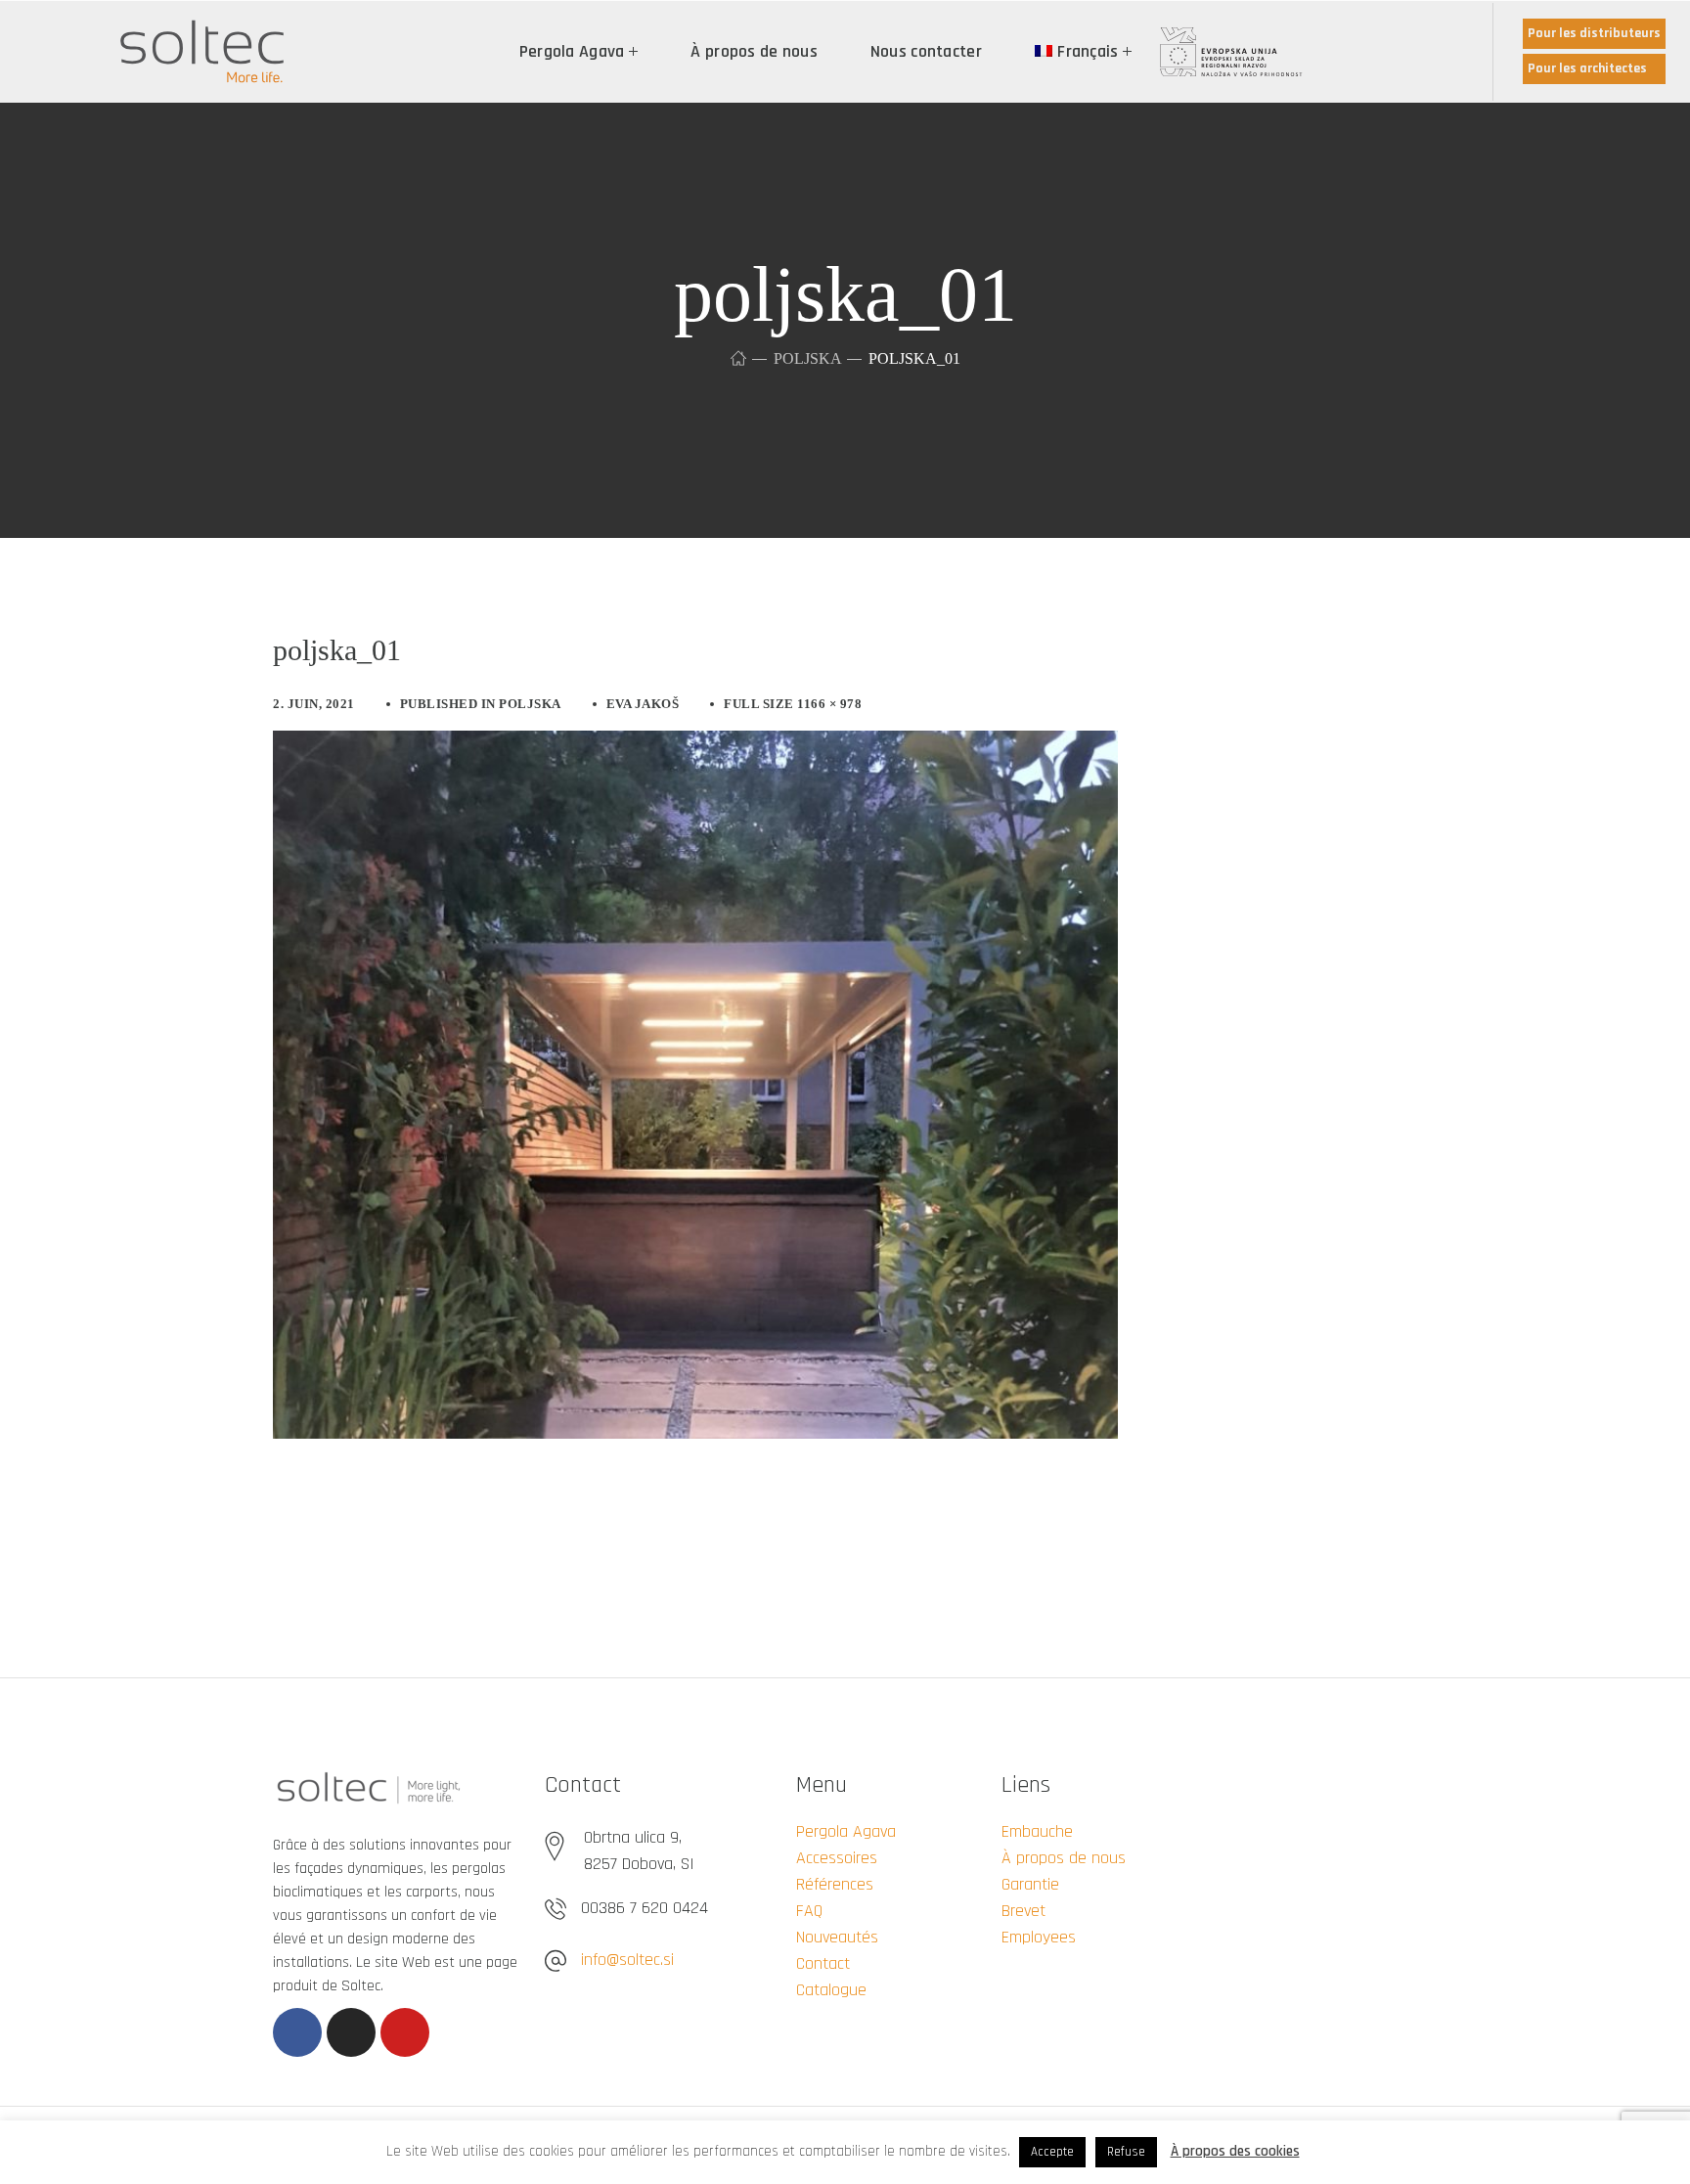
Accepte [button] (1052, 2152)
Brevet (1023, 1911)
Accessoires (837, 1858)
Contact (823, 1963)
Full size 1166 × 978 (793, 704)
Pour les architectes (1587, 68)
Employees (1039, 1937)
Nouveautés (837, 1937)
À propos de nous (1064, 1858)
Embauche (1037, 1831)
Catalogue (831, 1990)
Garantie (1030, 1884)
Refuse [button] (1126, 2152)
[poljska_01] (695, 745)
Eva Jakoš (643, 704)
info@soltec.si (627, 1960)
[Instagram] (351, 2032)
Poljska (807, 358)
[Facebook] (297, 2032)
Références (835, 1884)
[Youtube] (405, 2032)
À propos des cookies (1235, 2151)
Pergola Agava (846, 1831)
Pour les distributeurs (1594, 33)
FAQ (809, 1911)
